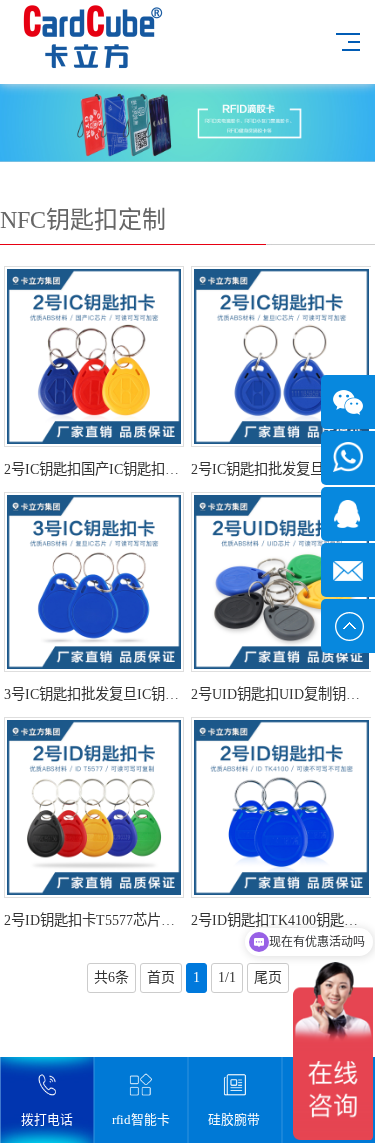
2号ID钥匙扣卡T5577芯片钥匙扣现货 (94, 920)
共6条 (111, 977)
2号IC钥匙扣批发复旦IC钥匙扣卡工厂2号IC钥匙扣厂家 (281, 469)
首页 (161, 977)
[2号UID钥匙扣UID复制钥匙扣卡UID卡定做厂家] (281, 582)
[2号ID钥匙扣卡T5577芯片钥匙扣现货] (94, 807)
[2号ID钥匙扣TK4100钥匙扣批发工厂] (281, 807)
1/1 (227, 977)
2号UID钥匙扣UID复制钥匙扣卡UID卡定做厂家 (281, 694)
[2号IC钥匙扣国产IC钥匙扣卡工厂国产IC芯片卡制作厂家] (94, 356)
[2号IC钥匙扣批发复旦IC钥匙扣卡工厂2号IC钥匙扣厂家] (281, 356)
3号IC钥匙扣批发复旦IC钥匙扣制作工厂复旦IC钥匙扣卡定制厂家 (94, 694)
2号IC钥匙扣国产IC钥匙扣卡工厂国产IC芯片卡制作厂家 (94, 469)
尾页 (268, 977)
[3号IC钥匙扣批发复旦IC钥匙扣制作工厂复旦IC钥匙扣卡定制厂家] (94, 582)
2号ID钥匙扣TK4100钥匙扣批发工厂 (281, 920)
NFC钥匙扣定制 (83, 220)
